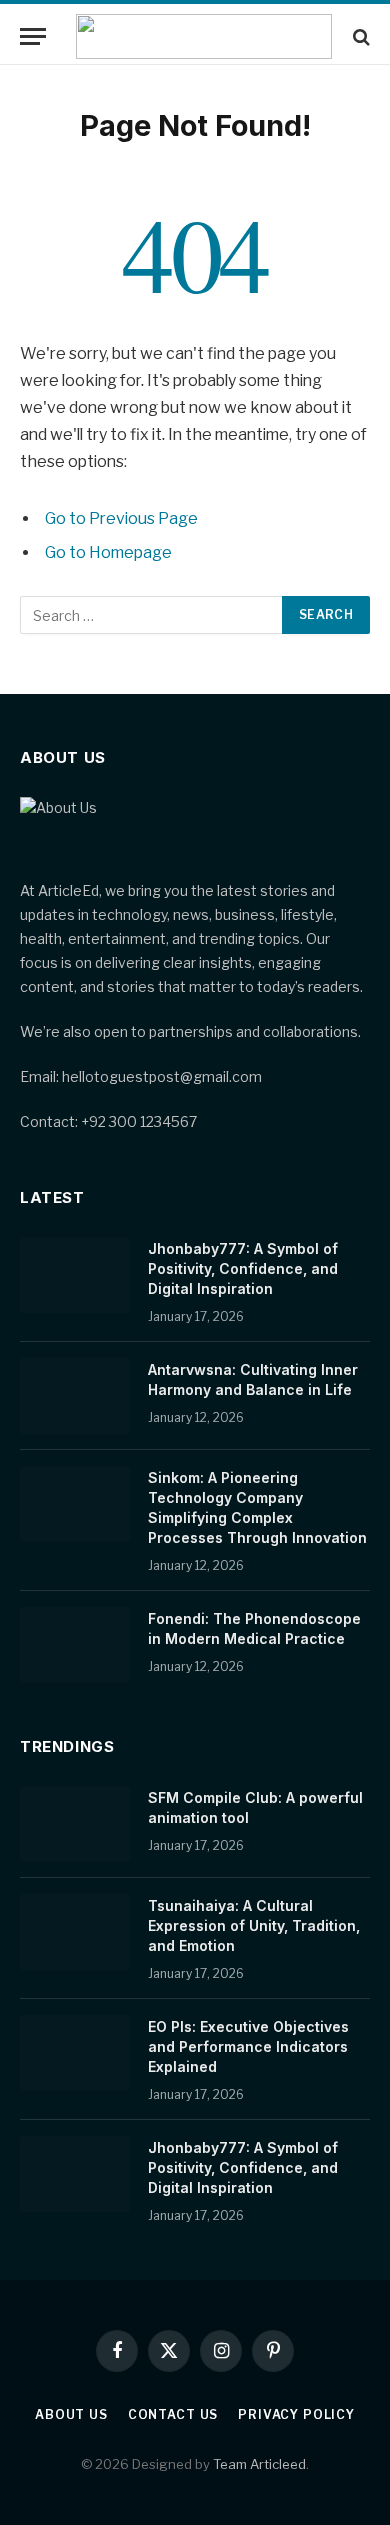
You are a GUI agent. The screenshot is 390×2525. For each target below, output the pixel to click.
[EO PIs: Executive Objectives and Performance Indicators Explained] (75, 2053)
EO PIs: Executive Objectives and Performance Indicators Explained (248, 2046)
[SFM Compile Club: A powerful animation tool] (75, 1824)
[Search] (359, 36)
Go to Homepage (108, 552)
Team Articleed (259, 2464)
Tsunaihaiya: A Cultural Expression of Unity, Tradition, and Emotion (254, 1925)
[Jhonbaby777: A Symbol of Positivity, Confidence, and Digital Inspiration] (75, 1275)
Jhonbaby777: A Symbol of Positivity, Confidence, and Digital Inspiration (243, 1268)
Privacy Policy (296, 2414)
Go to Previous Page (121, 518)
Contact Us (173, 2414)
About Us (71, 2414)
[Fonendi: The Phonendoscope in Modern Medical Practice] (75, 1645)
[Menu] (33, 36)
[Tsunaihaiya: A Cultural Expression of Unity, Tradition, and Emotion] (75, 1932)
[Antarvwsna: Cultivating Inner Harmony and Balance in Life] (75, 1396)
